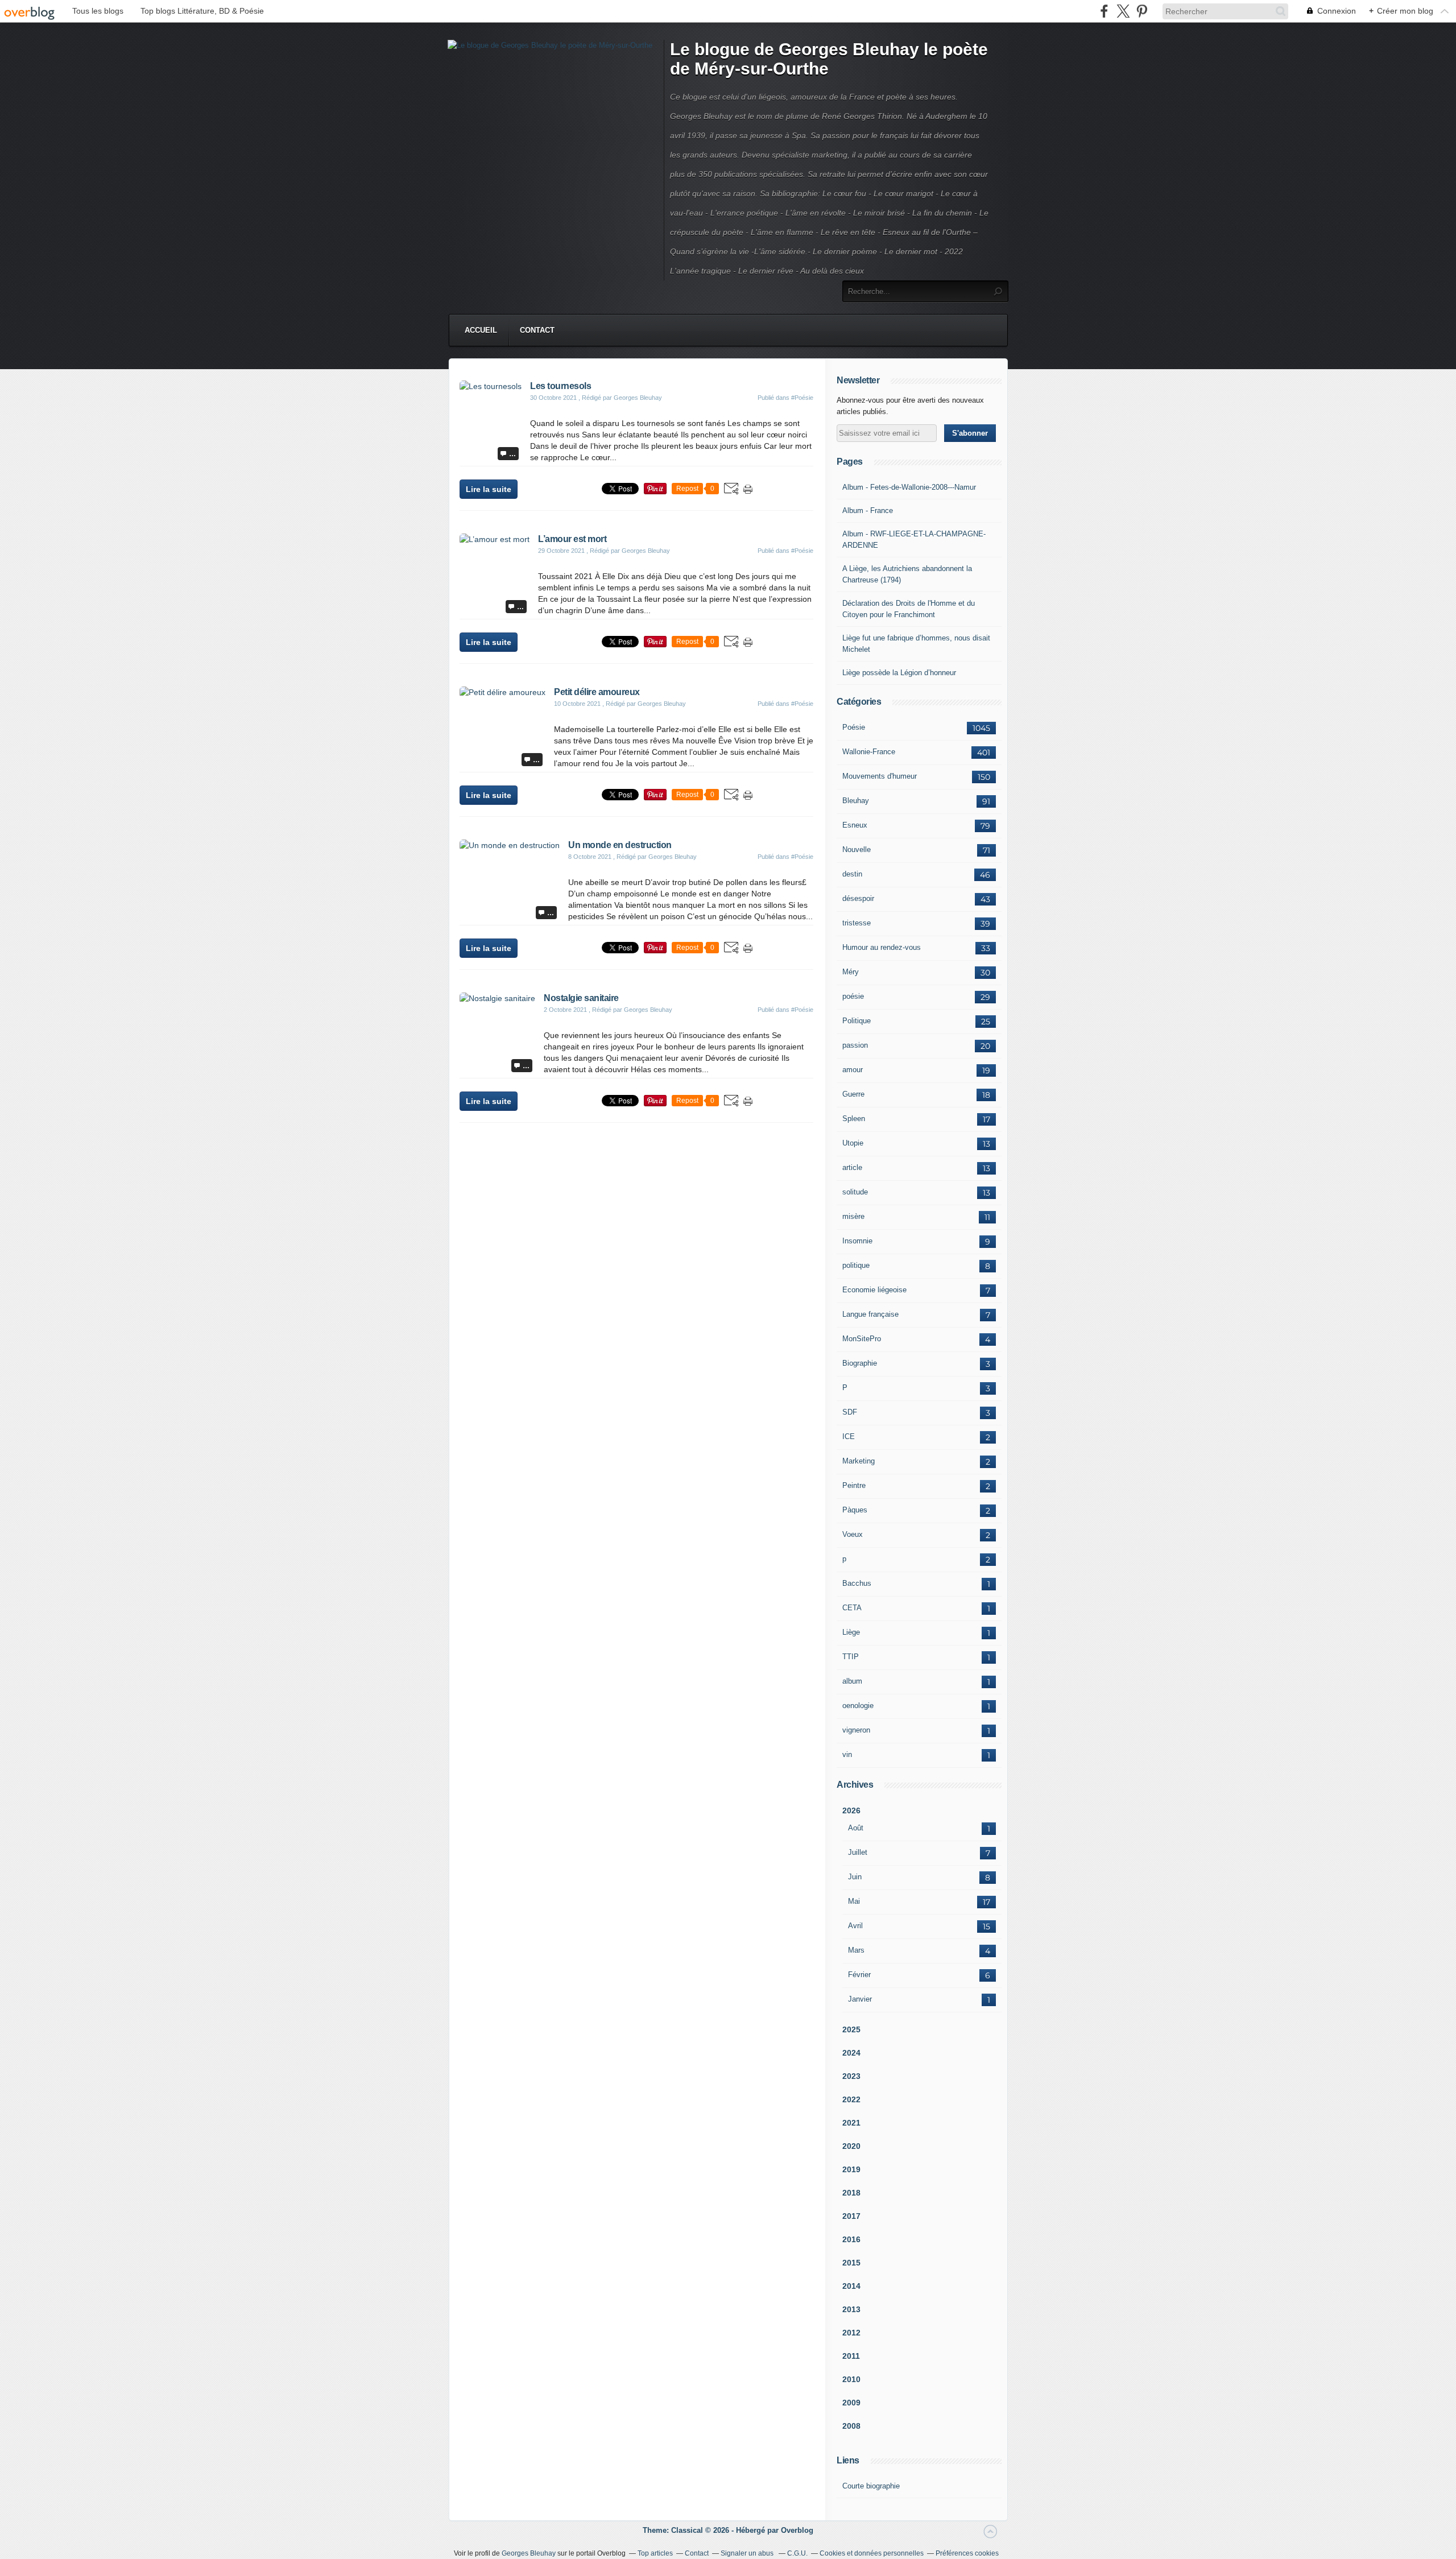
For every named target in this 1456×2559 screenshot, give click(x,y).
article (852, 1167)
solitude (855, 1192)
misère (853, 1216)
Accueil (481, 330)
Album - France (868, 510)
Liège (851, 1632)
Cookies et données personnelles (872, 2553)
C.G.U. (797, 2553)
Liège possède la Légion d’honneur (899, 673)
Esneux (855, 825)
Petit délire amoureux (597, 692)
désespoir (858, 898)
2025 (851, 2029)
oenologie (858, 1706)
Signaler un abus (748, 2553)
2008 (851, 2426)
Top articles (655, 2553)
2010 (851, 2379)
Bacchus (857, 1583)
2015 (851, 2263)
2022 (851, 2099)
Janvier (860, 1999)
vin (847, 1754)
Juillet (858, 1852)
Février (859, 1975)
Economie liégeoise (874, 1290)
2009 (851, 2403)
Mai (854, 1901)
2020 (851, 2146)
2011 (851, 2356)
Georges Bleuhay (529, 2553)
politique (856, 1265)
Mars (856, 1950)
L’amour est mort (572, 539)
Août (856, 1828)
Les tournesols (561, 386)
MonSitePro (862, 1339)
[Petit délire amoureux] (502, 692)
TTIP (851, 1657)
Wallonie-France (869, 752)
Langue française (870, 1314)
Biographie (860, 1363)
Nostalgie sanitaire (581, 998)
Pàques (855, 1510)
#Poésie (802, 398)
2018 (851, 2193)
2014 (851, 2286)
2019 (851, 2169)
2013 (851, 2309)
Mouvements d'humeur (880, 776)
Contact (537, 330)
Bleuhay (856, 801)
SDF (850, 1412)
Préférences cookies (967, 2553)
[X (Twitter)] (1123, 11)
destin (852, 874)
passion (855, 1045)
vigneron (856, 1730)
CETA (852, 1608)
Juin (855, 1877)
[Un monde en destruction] (510, 845)
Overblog (797, 2530)
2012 (851, 2333)
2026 (851, 1810)
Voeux (853, 1534)
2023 (851, 2076)
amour (853, 1070)
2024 (851, 2053)
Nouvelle (857, 849)
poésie (853, 996)
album (852, 1681)
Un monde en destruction (620, 845)
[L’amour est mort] (495, 539)
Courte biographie (871, 2486)
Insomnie (857, 1241)
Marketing (859, 1461)
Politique (857, 1021)
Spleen (854, 1119)
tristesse (857, 923)
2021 (851, 2123)
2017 (851, 2216)
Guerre (853, 1094)
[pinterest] (1142, 11)
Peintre (854, 1485)
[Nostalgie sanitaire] (497, 998)
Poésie (854, 727)
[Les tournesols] (491, 386)
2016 (851, 2239)
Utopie (853, 1143)
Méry (851, 972)
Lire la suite (489, 489)
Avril (855, 1926)
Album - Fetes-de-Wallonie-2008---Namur (909, 487)
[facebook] (1104, 11)
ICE (849, 1436)
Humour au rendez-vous (882, 947)
